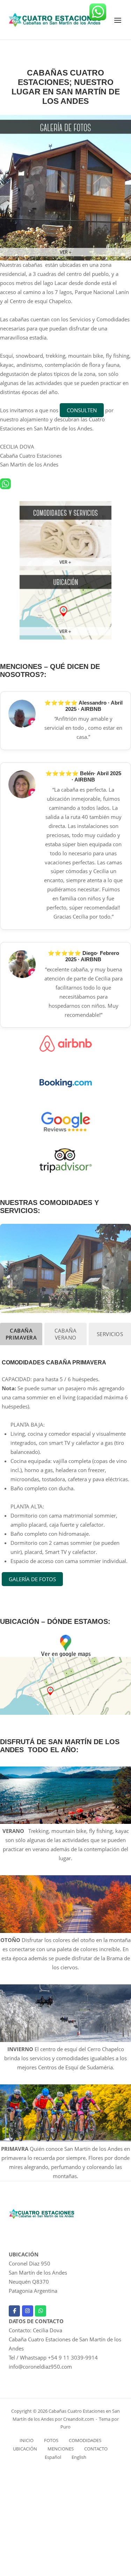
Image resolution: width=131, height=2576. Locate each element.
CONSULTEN (82, 410)
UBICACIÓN (25, 2449)
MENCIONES (61, 2449)
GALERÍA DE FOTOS (32, 1579)
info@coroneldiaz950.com (40, 2367)
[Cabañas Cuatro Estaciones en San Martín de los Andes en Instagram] (28, 2311)
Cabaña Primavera (21, 1334)
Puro (65, 2427)
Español (53, 2457)
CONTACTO (96, 2449)
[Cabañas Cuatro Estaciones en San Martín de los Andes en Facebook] (14, 2311)
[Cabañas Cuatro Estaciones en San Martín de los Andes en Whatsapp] (41, 2311)
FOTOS (51, 2440)
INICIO (27, 2440)
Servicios (110, 1334)
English (79, 2457)
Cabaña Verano (65, 1334)
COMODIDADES (85, 2440)
